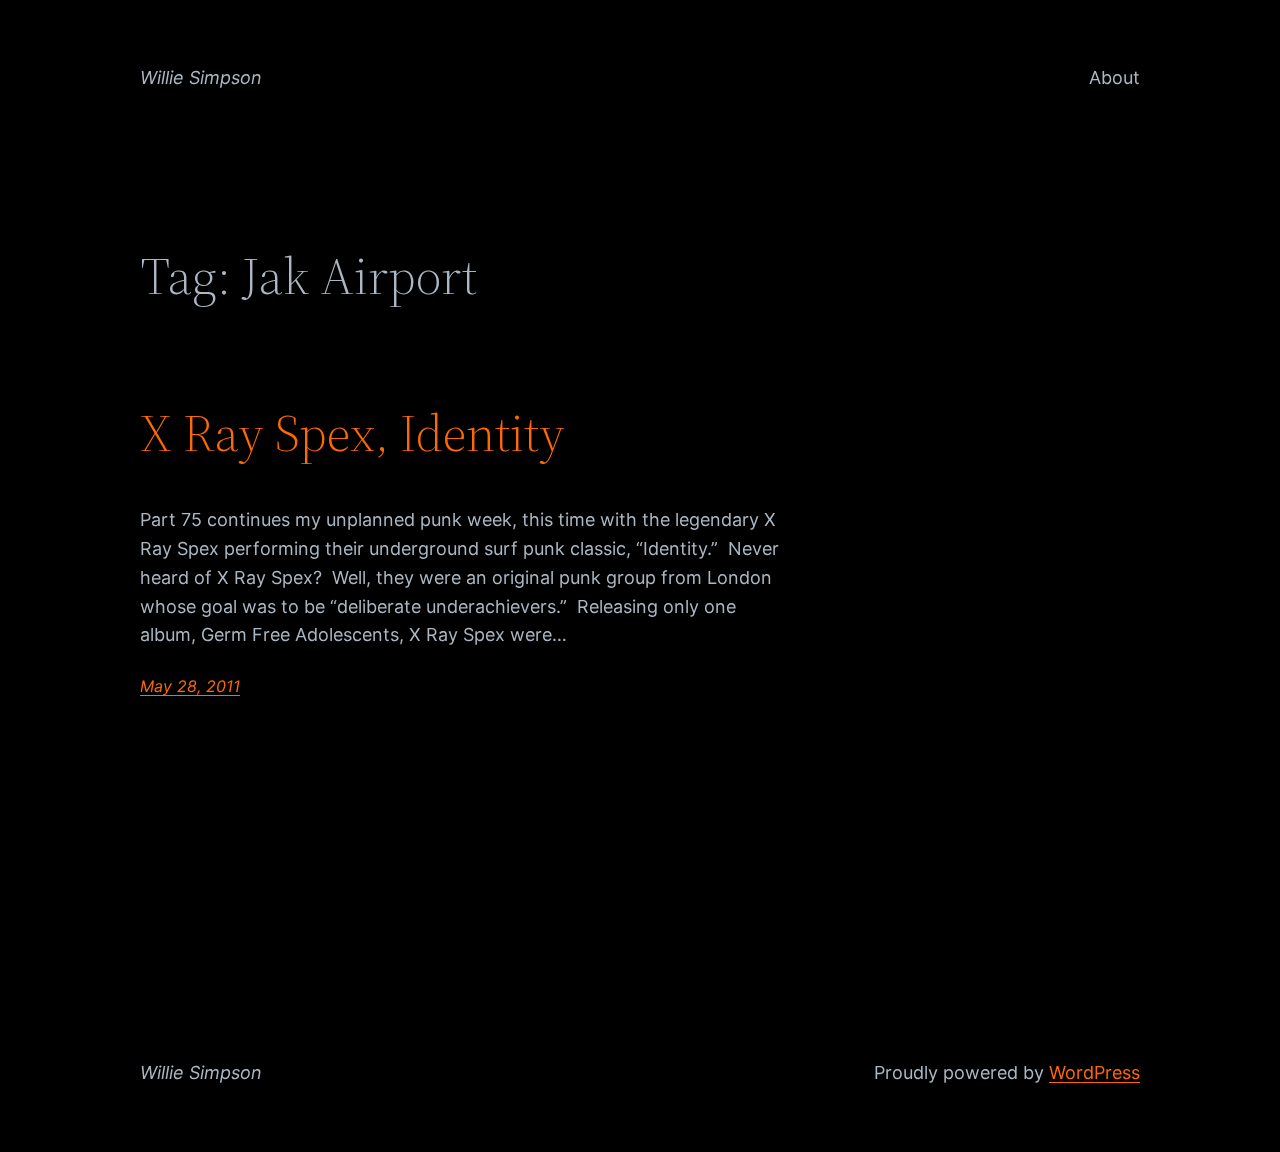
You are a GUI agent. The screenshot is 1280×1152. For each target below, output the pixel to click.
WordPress (1094, 1072)
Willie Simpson (201, 77)
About (1114, 77)
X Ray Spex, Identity (352, 433)
